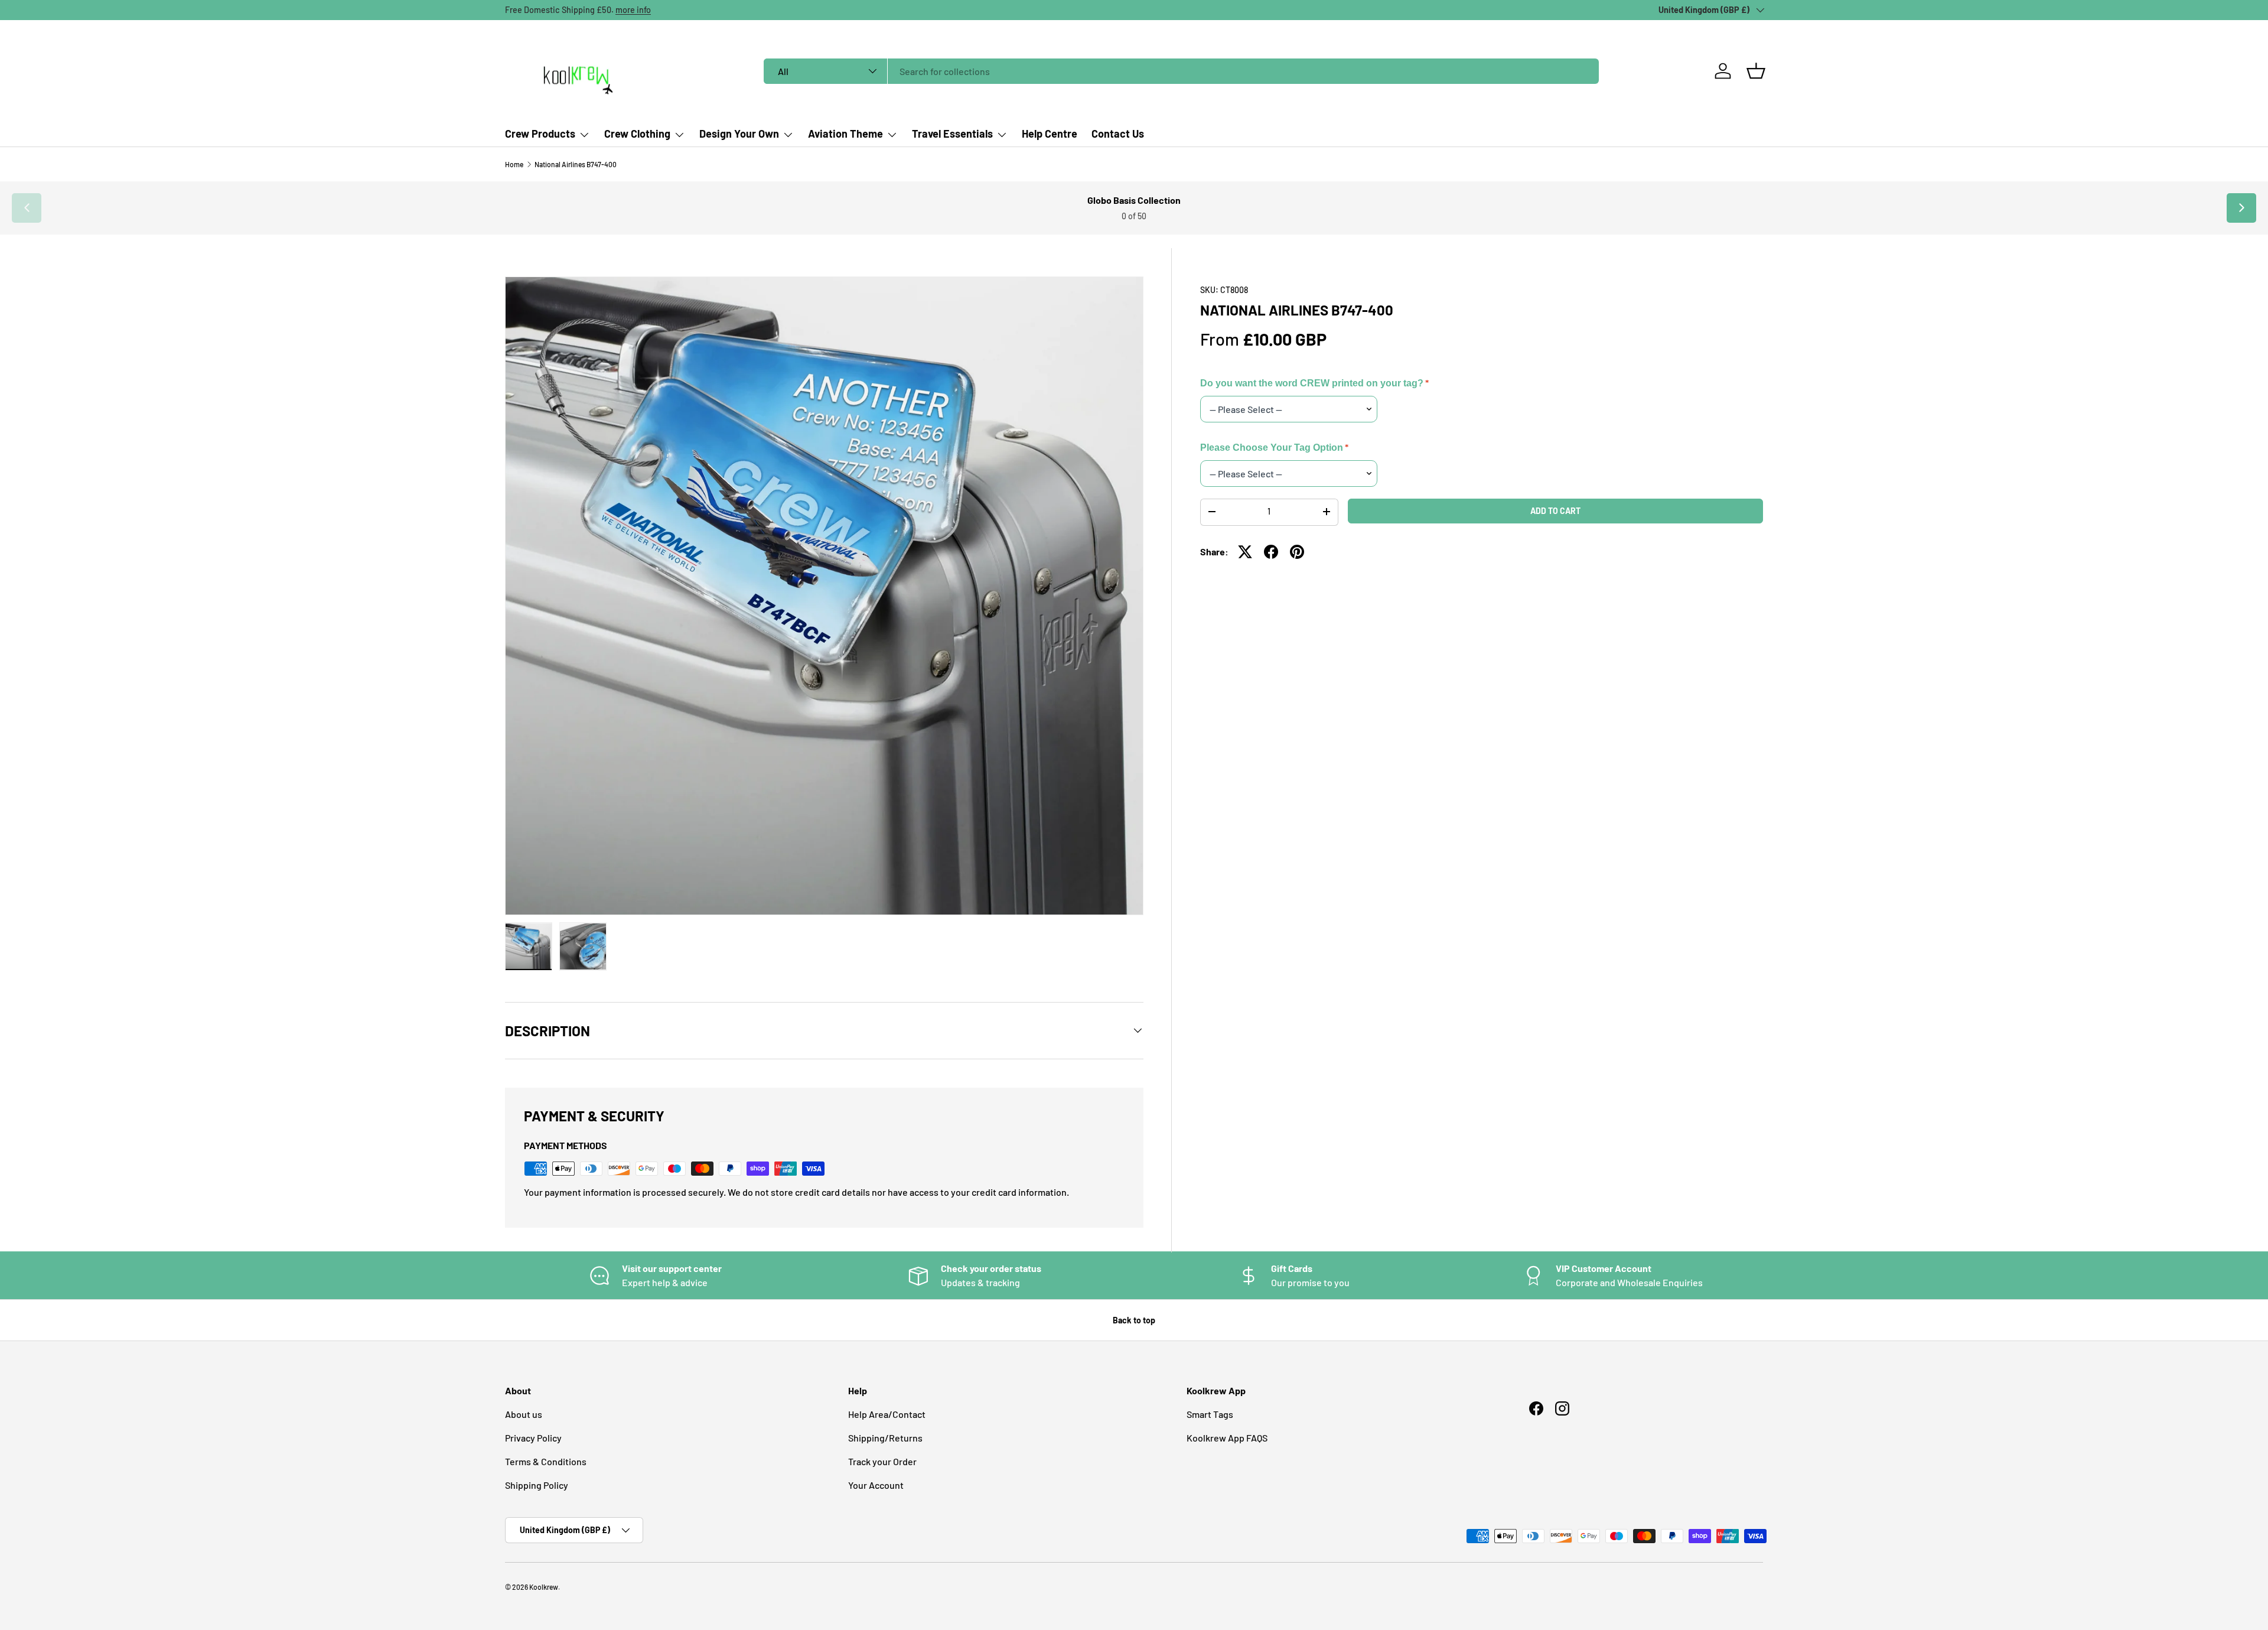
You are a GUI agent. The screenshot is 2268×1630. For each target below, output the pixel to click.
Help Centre (1050, 134)
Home (514, 164)
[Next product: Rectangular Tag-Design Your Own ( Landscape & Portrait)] (2241, 208)
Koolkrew (544, 1587)
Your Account (876, 1485)
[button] (1756, 71)
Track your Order (882, 1461)
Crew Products (540, 134)
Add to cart (1555, 510)
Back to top (1134, 1320)
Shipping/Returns (885, 1438)
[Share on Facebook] (1271, 552)
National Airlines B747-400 (576, 164)
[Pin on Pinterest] (1297, 552)
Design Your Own (739, 134)
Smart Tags (1210, 1414)
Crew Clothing (637, 134)
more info (633, 10)
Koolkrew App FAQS (1227, 1438)
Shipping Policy (537, 1485)
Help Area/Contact (887, 1414)
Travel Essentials (952, 134)
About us (524, 1414)
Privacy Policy (533, 1438)
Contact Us (1118, 134)
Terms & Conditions (546, 1461)
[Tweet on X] (1245, 552)
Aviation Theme (845, 134)
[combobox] (1181, 71)
